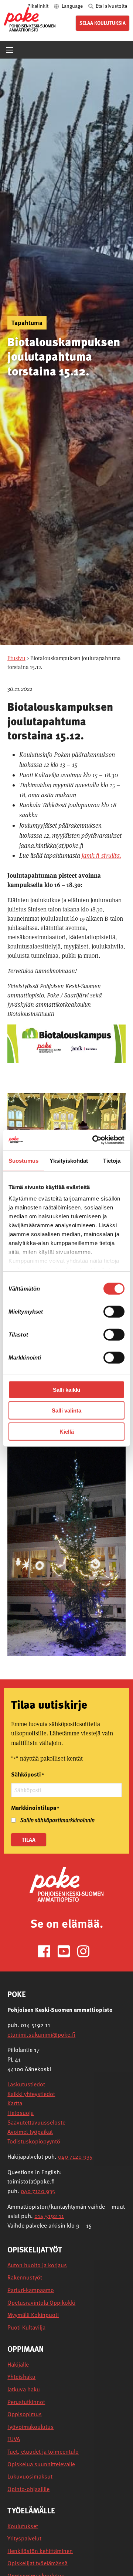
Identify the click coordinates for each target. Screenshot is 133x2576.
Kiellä (67, 1431)
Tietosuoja (21, 2113)
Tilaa (29, 1840)
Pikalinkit (38, 6)
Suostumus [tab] (23, 1160)
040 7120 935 (75, 2156)
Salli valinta (66, 1410)
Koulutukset (23, 2526)
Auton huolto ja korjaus (37, 2265)
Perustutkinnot (26, 2402)
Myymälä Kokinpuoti (33, 2315)
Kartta (15, 2103)
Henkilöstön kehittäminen (40, 2551)
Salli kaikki (66, 1389)
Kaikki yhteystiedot (31, 2094)
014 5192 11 (49, 2216)
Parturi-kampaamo (31, 2290)
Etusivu (16, 658)
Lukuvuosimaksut (30, 2476)
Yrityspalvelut (24, 2538)
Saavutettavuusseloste (36, 2122)
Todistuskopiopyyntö (34, 2141)
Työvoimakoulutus (30, 2427)
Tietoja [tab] (112, 1160)
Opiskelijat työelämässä (37, 2563)
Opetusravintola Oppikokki (41, 2303)
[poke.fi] (30, 19)
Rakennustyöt (25, 2277)
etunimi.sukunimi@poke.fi (41, 2034)
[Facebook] (47, 1951)
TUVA (14, 2439)
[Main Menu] (10, 50)
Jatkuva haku (24, 2389)
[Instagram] (86, 1951)
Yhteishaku (21, 2377)
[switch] (114, 1311)
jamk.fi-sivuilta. (101, 855)
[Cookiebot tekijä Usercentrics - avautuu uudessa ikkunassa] (94, 1140)
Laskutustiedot (26, 2084)
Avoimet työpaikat (30, 2132)
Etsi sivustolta (111, 6)
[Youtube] (67, 1951)
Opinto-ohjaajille (28, 2489)
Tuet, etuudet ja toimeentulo (43, 2452)
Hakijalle (18, 2365)
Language (72, 6)
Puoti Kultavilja (26, 2327)
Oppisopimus (25, 2414)
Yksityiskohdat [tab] (69, 1160)
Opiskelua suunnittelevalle (41, 2464)
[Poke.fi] (66, 1884)
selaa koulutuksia (103, 23)
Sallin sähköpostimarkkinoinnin (57, 1820)
